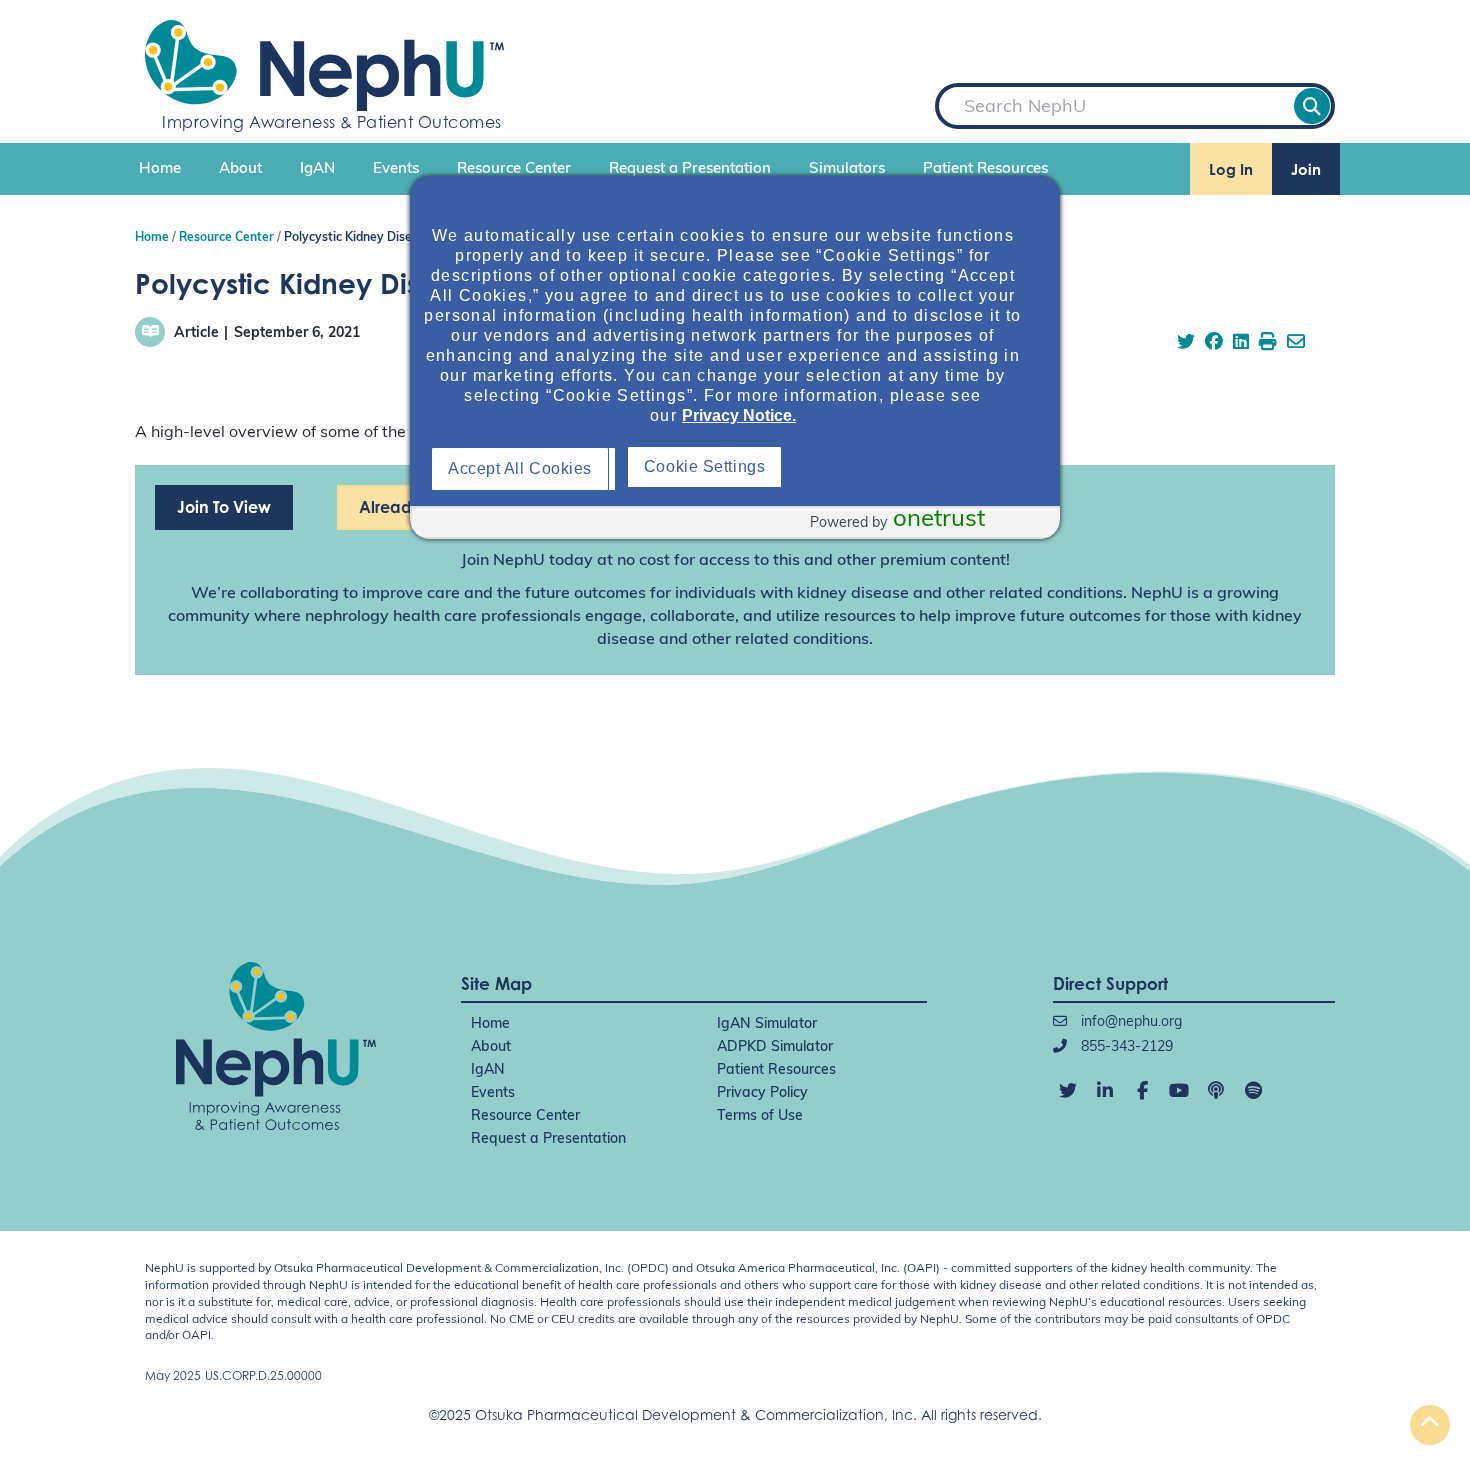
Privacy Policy (762, 1093)
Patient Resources (985, 169)
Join (1306, 169)
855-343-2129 (1125, 1047)
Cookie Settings (902, 466)
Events (396, 169)
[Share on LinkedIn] (1241, 344)
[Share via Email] (1296, 344)
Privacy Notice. (739, 415)
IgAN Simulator (767, 1024)
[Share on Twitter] (1186, 344)
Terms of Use (760, 1116)
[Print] (1268, 344)
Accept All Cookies (525, 468)
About (240, 169)
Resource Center (514, 169)
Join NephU (503, 561)
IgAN (317, 169)
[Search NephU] (1312, 106)
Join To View (224, 507)
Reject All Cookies (716, 468)
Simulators (847, 169)
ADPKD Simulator (775, 1047)
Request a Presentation (690, 169)
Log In (1231, 169)
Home (160, 169)
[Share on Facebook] (1214, 344)
